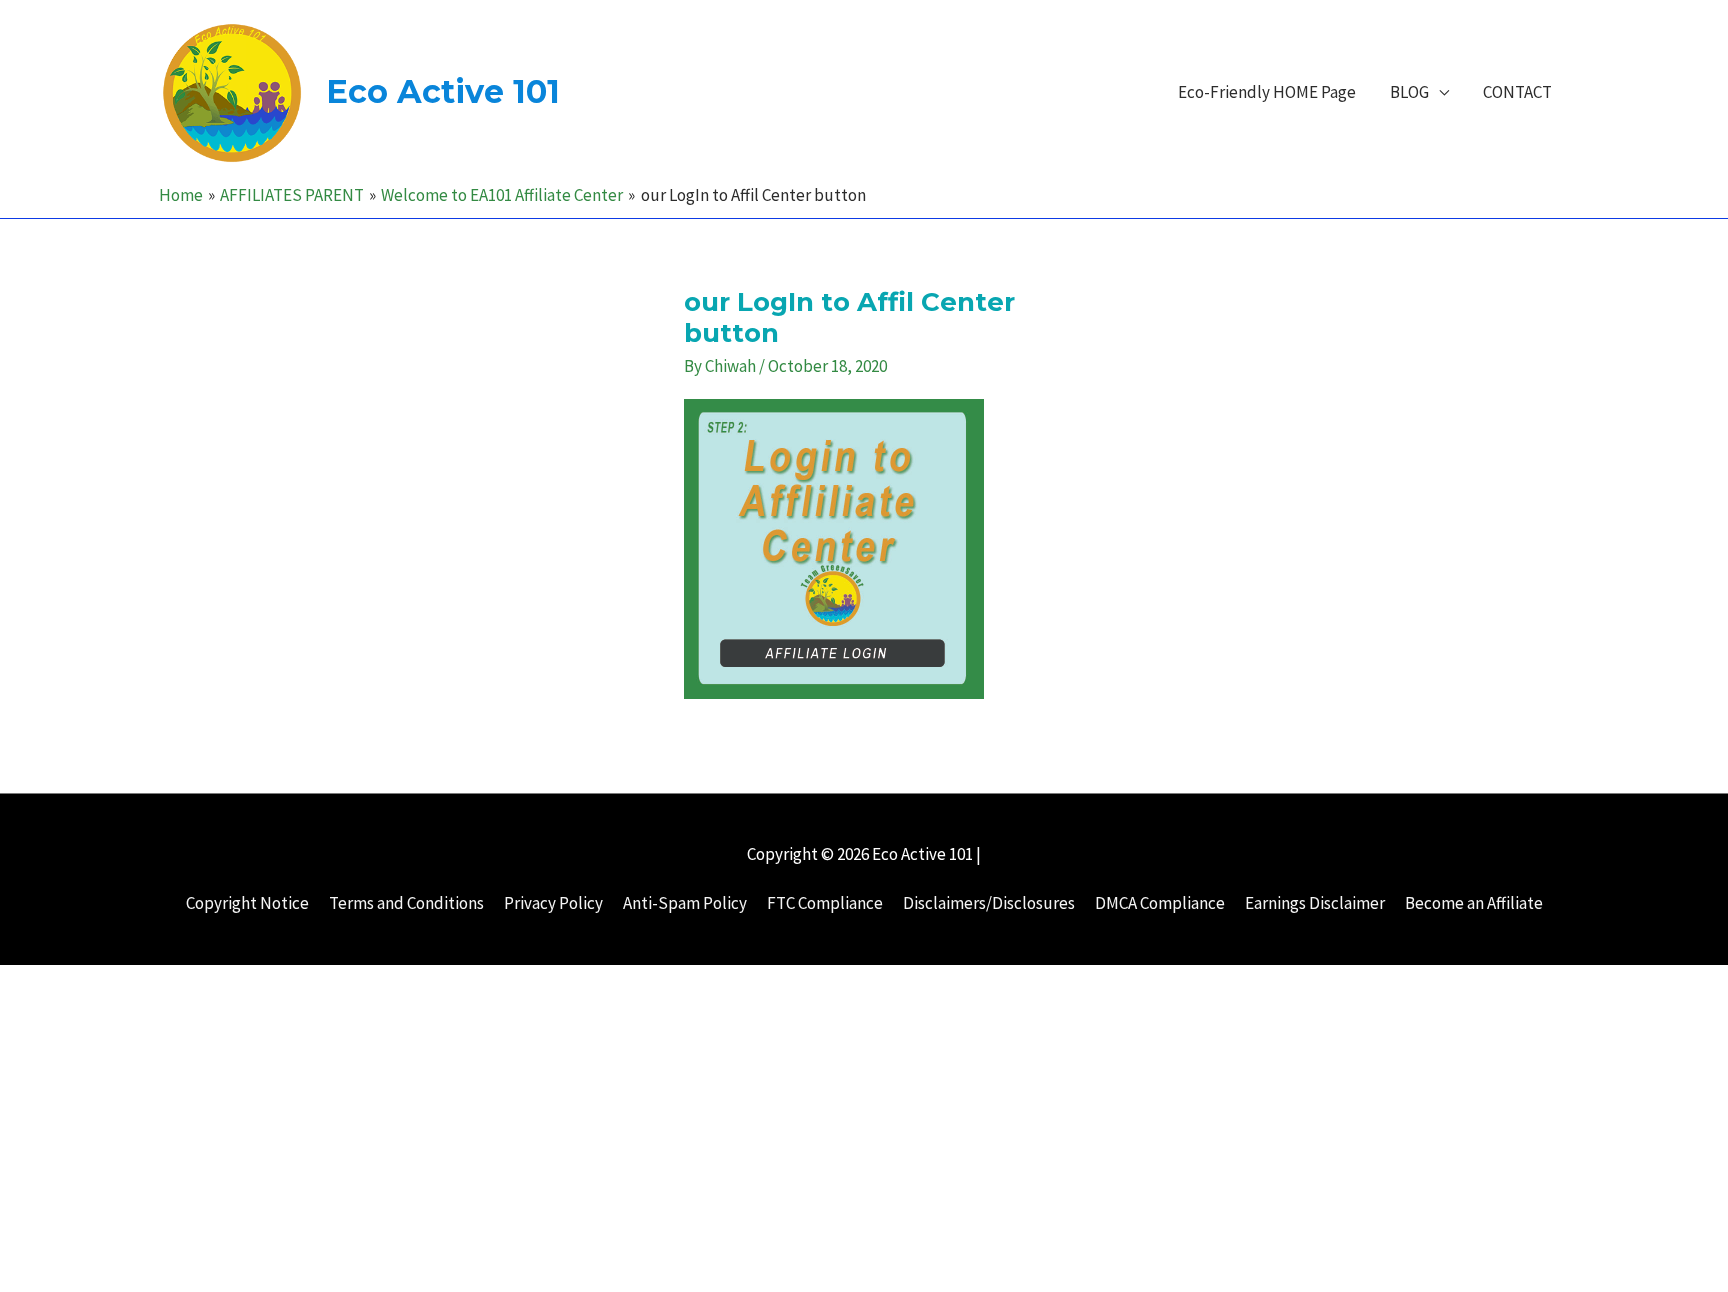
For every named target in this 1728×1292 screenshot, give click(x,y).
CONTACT (1517, 92)
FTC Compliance (825, 903)
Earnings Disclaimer (1315, 903)
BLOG (1409, 92)
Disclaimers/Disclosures (989, 903)
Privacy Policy (553, 903)
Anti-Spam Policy (685, 903)
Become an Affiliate (1474, 903)
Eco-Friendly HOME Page (1267, 92)
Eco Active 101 (443, 91)
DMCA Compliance (1160, 903)
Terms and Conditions (406, 903)
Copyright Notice (247, 903)
